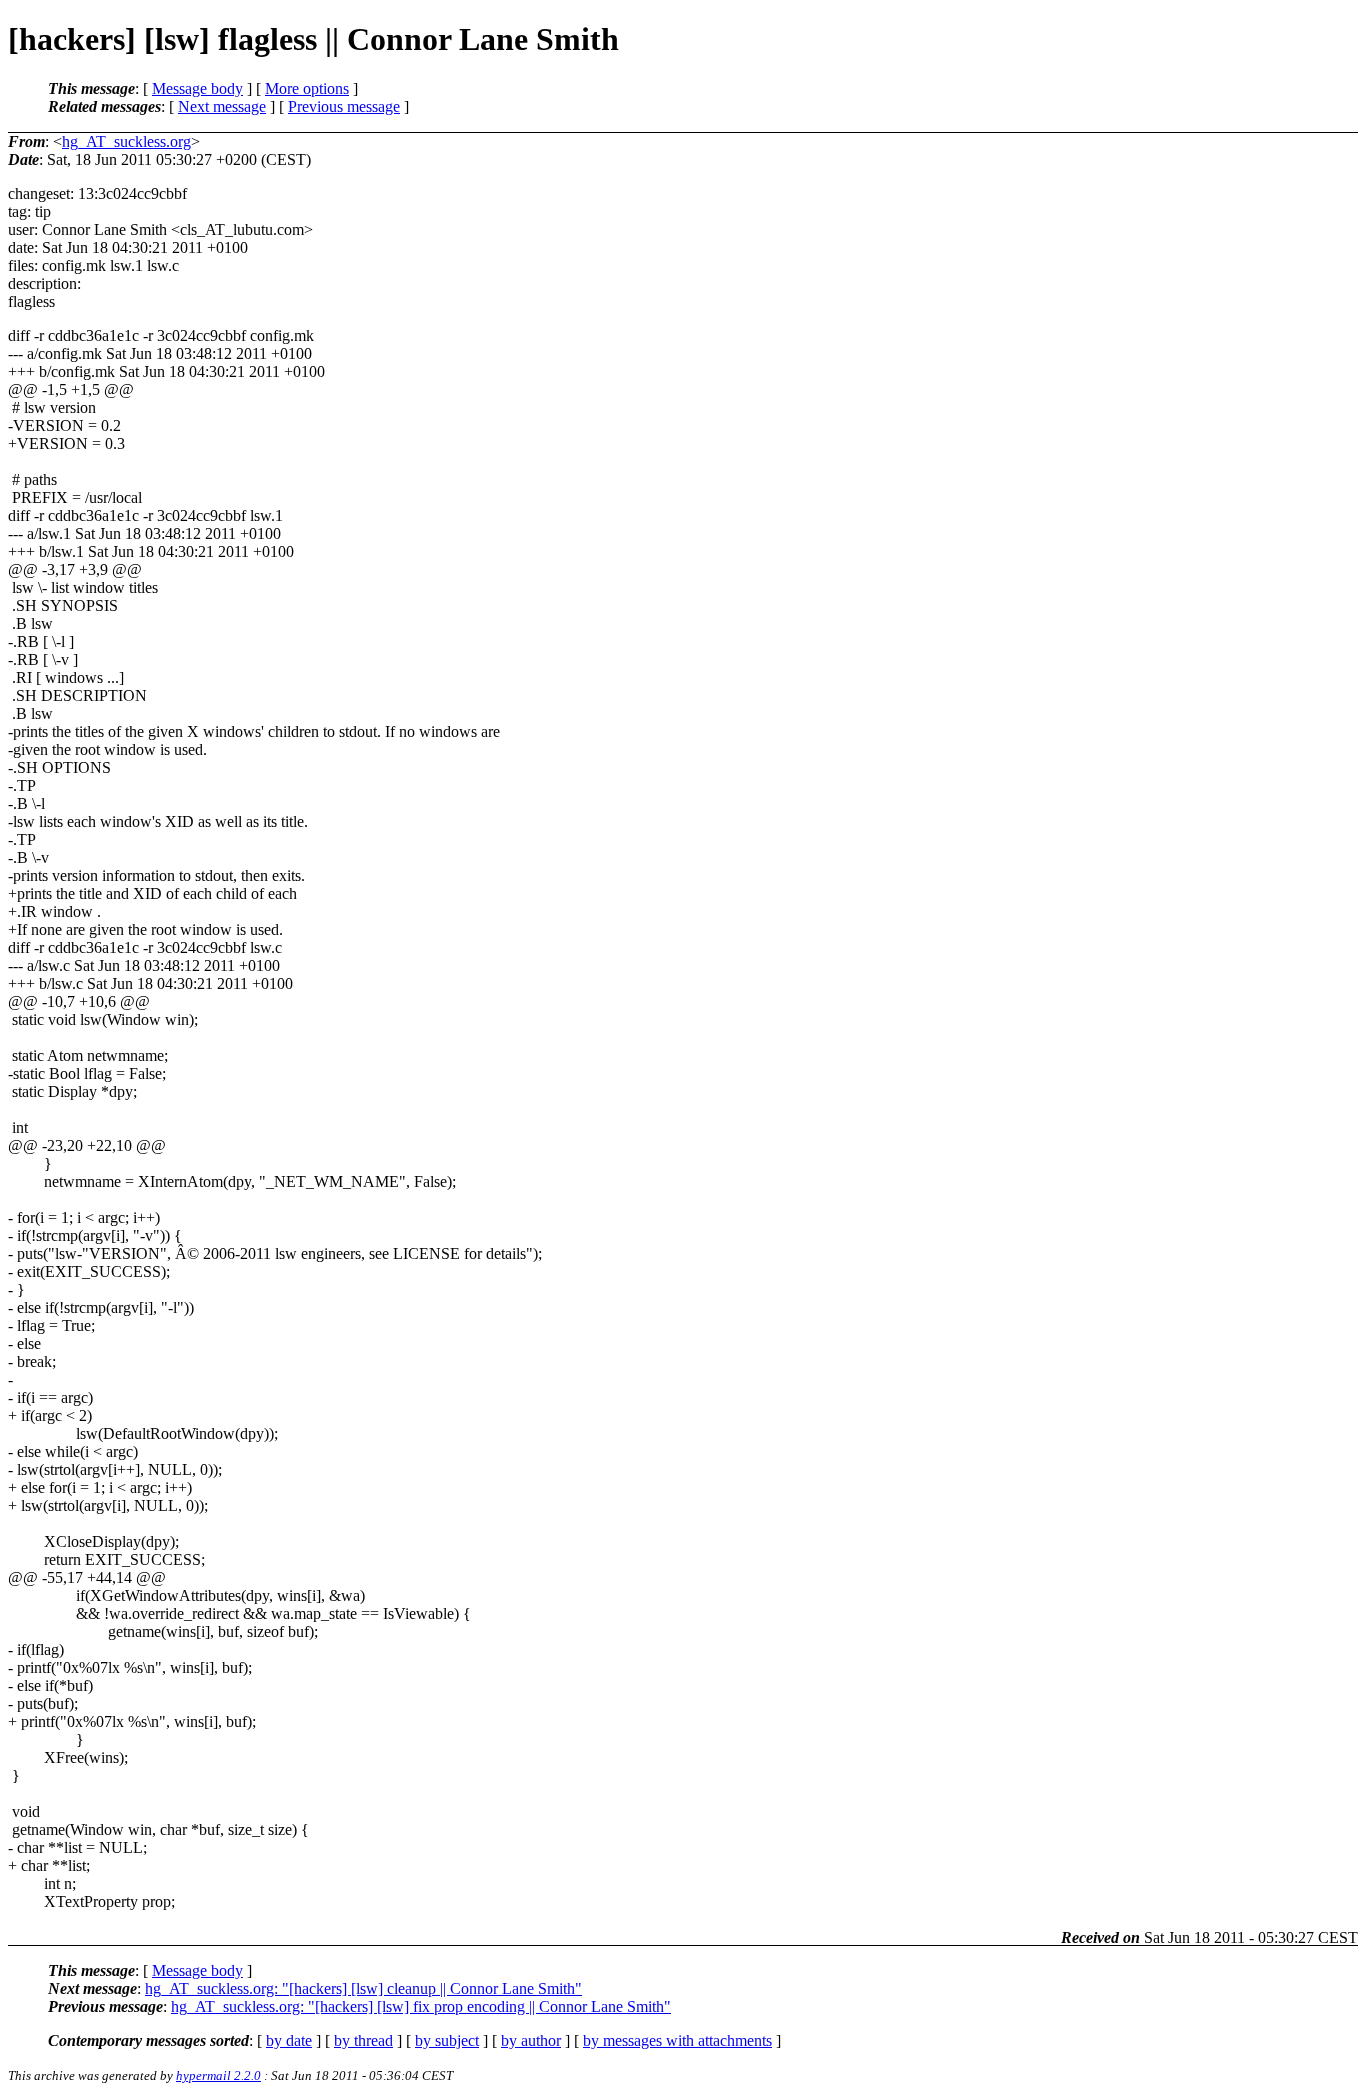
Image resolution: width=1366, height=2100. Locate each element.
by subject (447, 2040)
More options (307, 88)
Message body (197, 88)
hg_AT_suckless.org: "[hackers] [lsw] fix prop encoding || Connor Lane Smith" (421, 2006)
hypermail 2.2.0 (218, 2075)
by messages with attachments (677, 2040)
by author (531, 2040)
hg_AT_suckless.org (126, 141)
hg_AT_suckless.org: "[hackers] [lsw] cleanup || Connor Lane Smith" (363, 1988)
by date (289, 2040)
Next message (222, 106)
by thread (363, 2040)
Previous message (344, 106)
